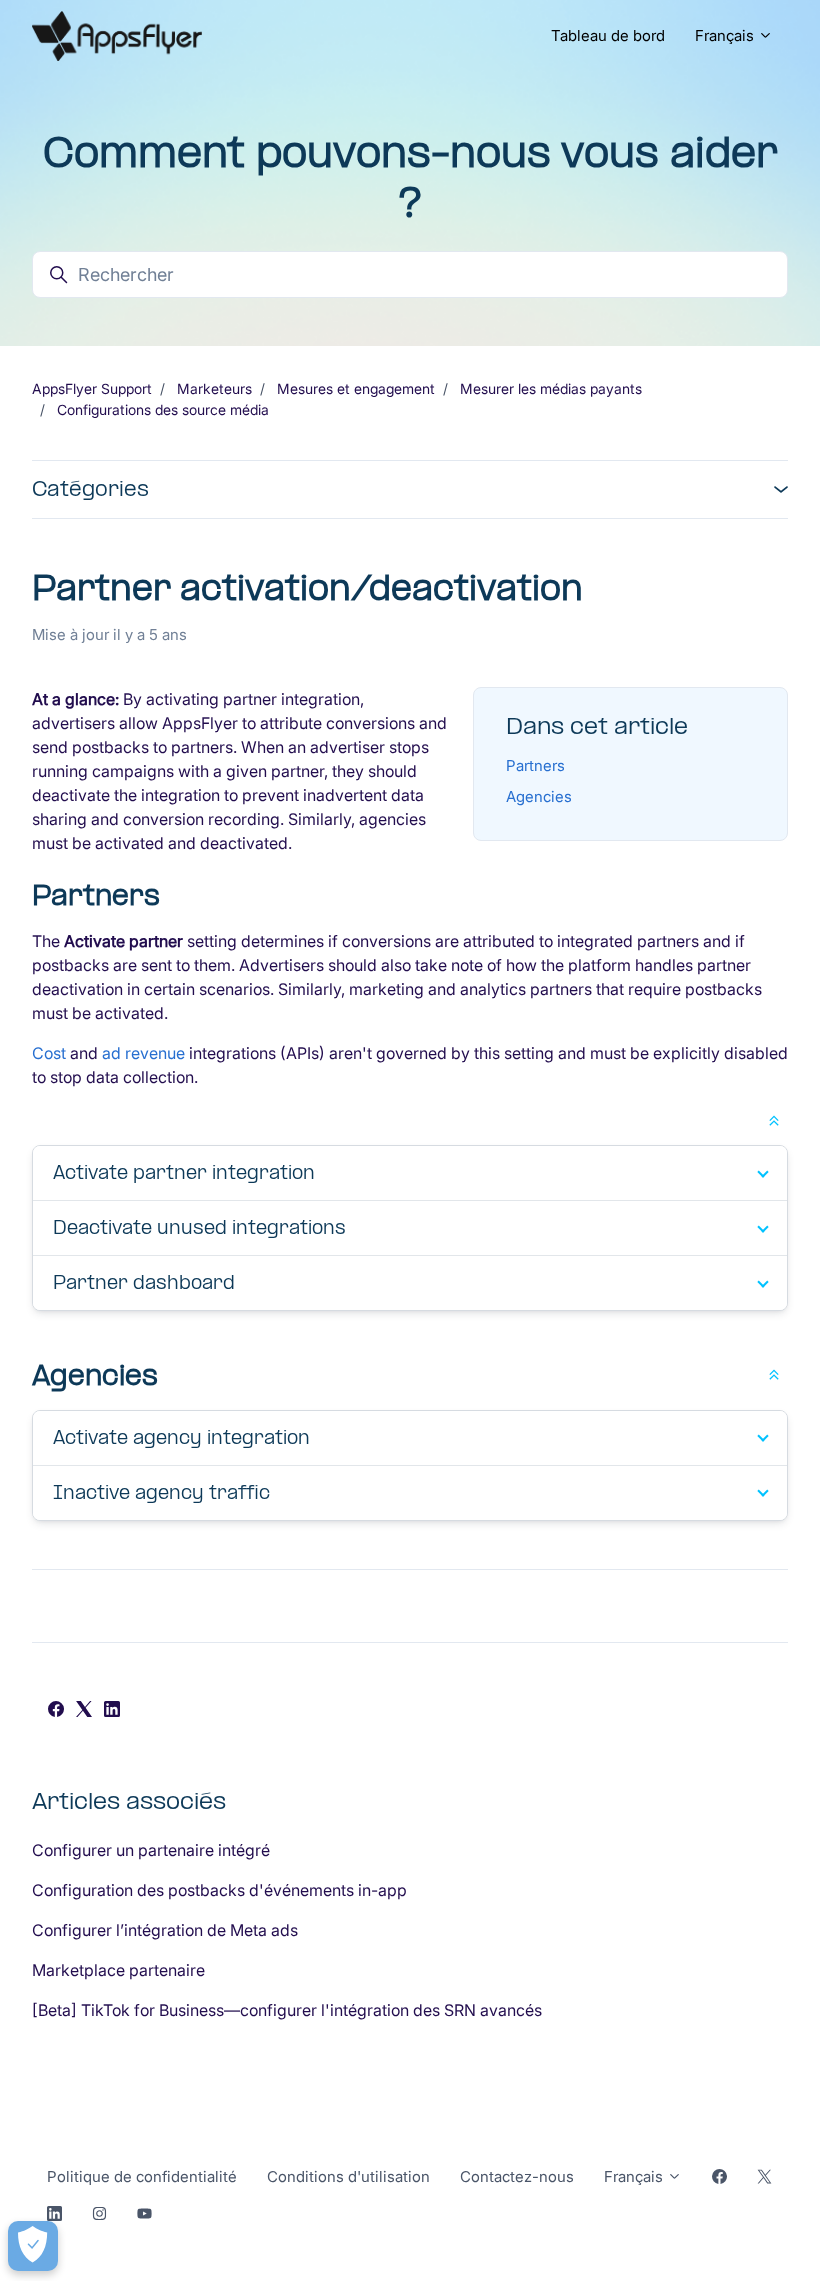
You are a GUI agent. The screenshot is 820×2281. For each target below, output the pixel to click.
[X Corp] (84, 1711)
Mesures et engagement (356, 388)
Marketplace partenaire (118, 1970)
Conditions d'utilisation (348, 2176)
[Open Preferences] (33, 2246)
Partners (535, 765)
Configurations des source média (163, 409)
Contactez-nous (517, 2176)
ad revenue (143, 1053)
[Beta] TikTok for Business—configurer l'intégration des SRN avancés (287, 2010)
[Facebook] (56, 1711)
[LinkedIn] (112, 1711)
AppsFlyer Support (92, 388)
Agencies (539, 796)
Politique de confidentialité (142, 2176)
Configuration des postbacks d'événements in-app (219, 1890)
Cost (49, 1053)
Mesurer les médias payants (551, 388)
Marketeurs (214, 388)
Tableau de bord (608, 35)
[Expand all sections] (774, 1119)
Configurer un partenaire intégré (151, 1850)
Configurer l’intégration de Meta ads (165, 1930)
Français (726, 35)
